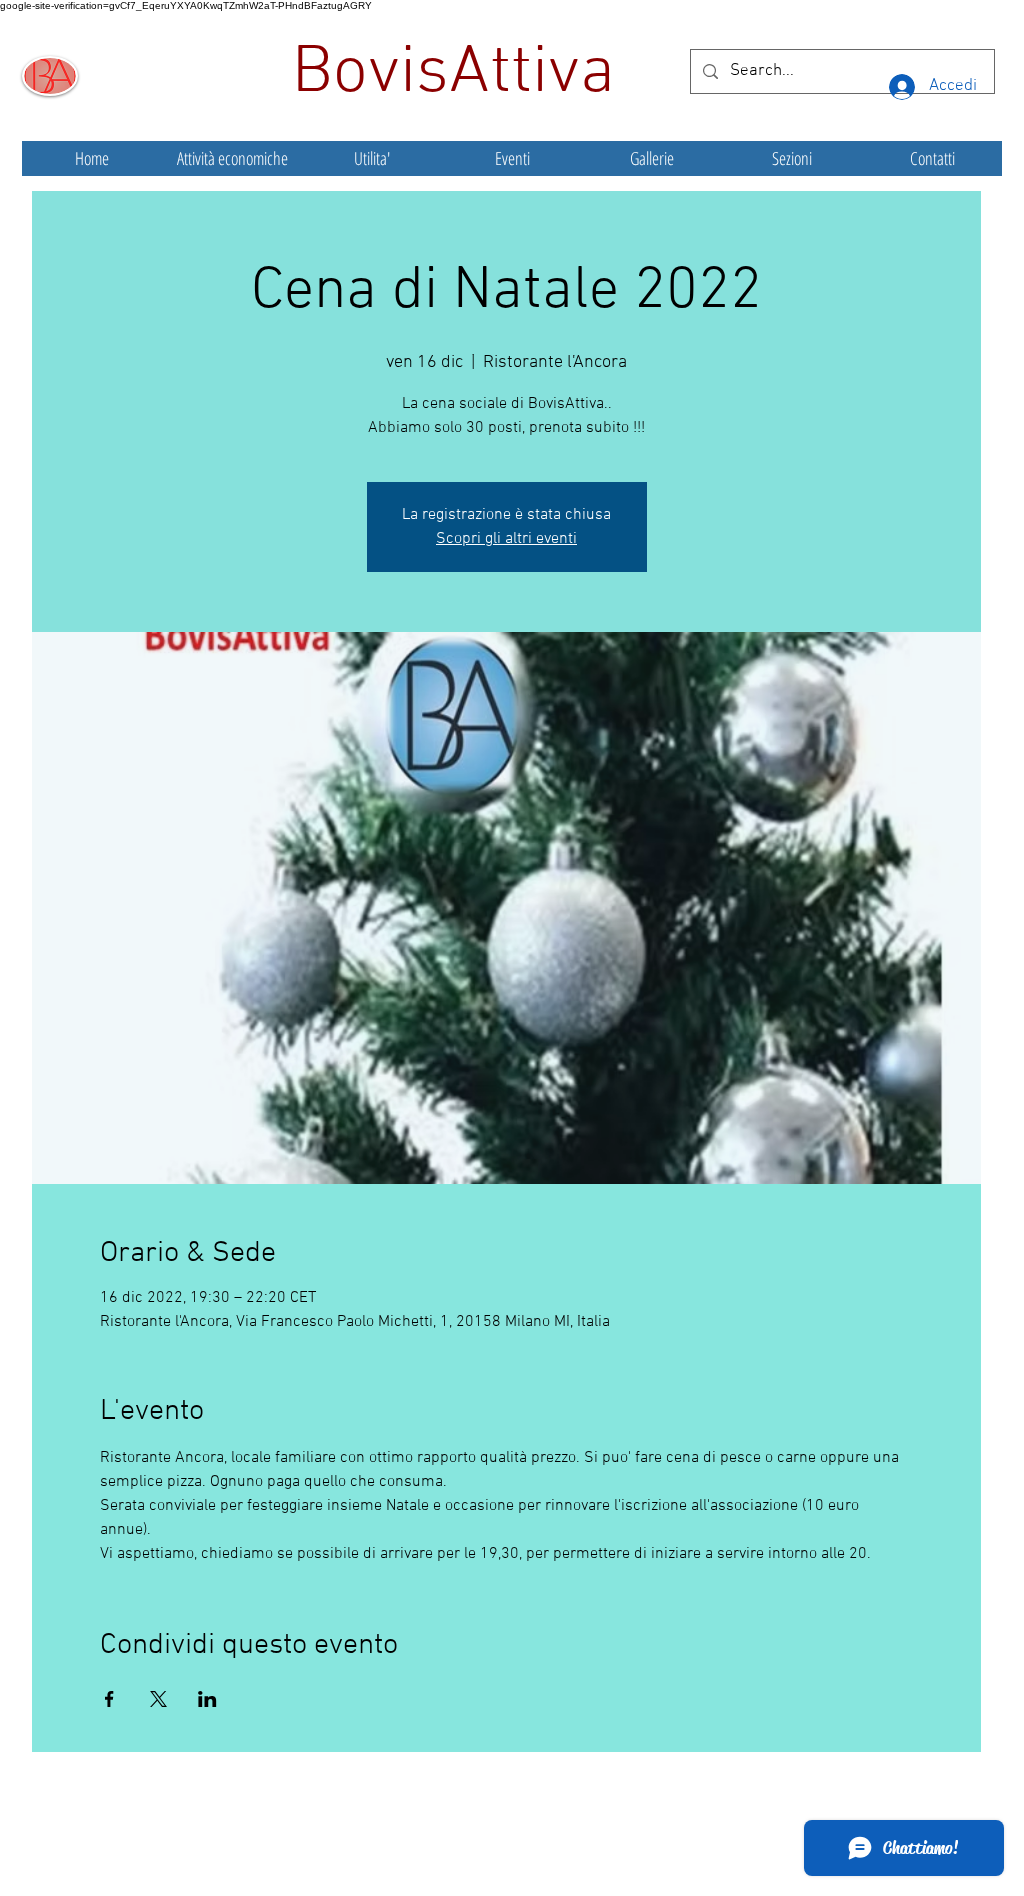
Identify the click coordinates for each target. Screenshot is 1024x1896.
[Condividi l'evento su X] (158, 1699)
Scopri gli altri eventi (506, 539)
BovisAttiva (462, 74)
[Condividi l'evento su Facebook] (109, 1699)
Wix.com (661, 1840)
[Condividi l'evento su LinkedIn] (207, 1699)
